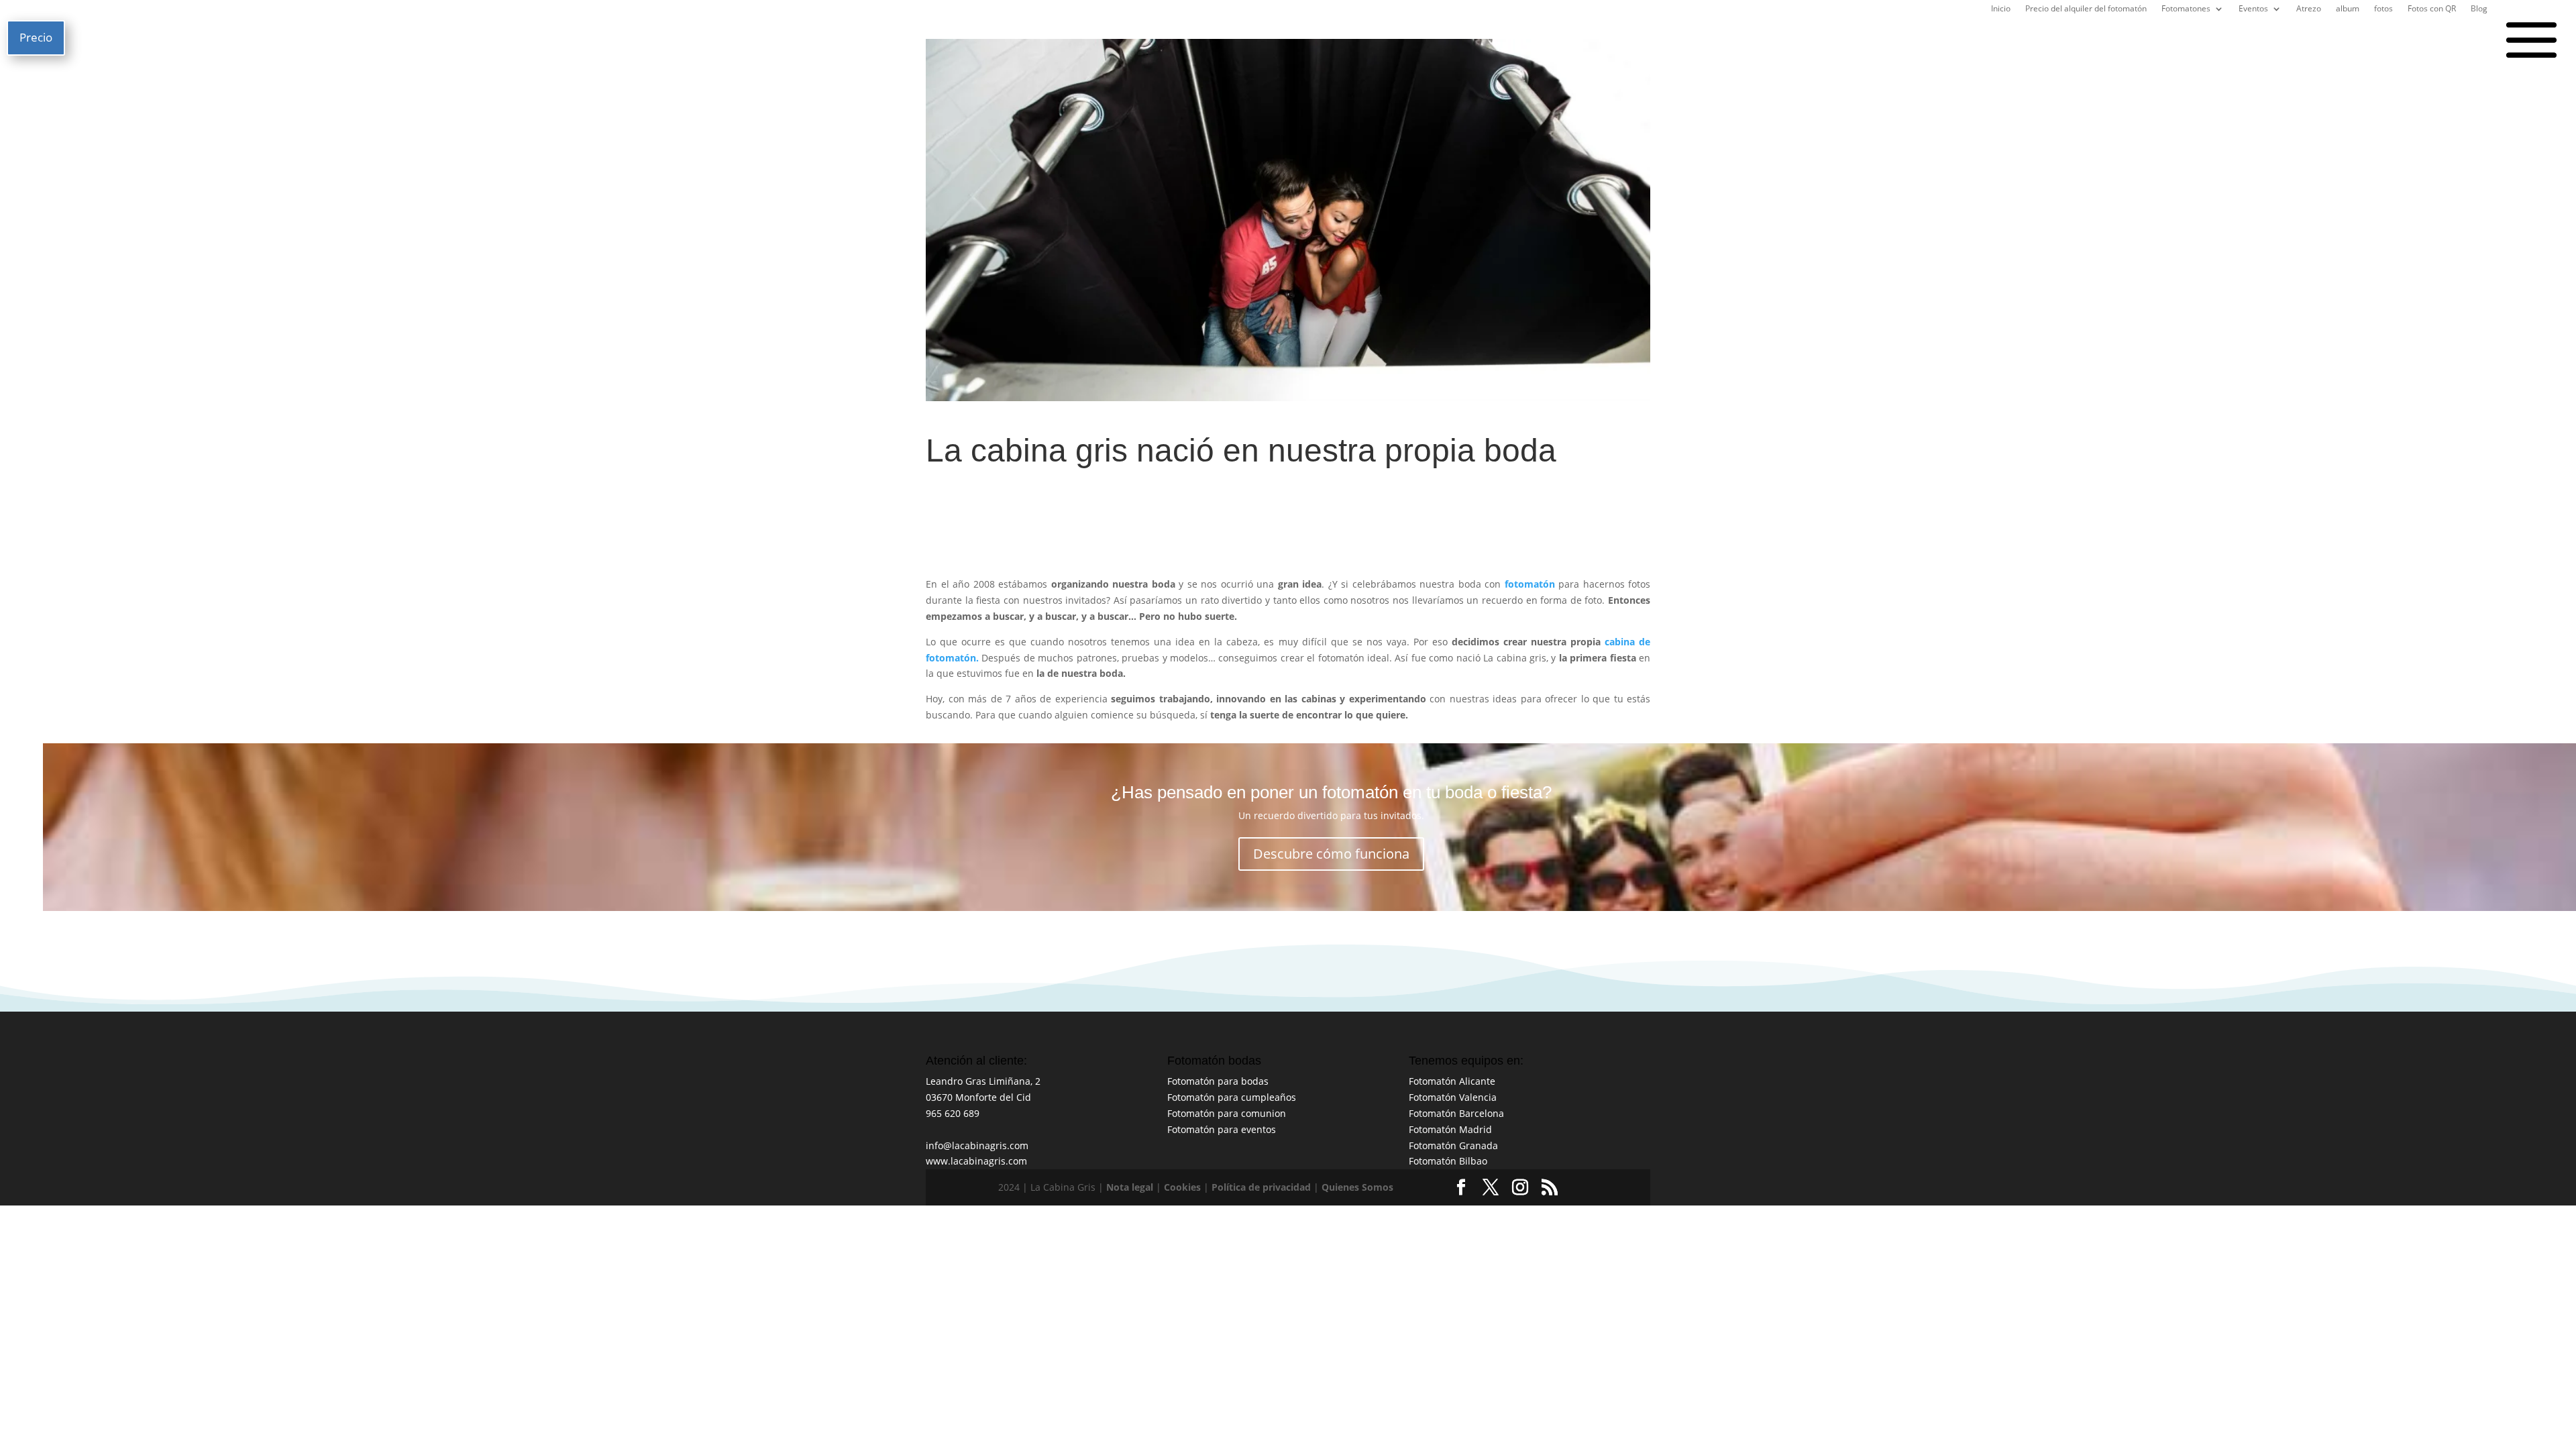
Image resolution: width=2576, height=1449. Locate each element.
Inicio (2001, 10)
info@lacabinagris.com (977, 1145)
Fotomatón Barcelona (1456, 1113)
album (2348, 10)
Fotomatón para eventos (1222, 1129)
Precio (36, 37)
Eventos (2253, 10)
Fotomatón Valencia (1453, 1097)
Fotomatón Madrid (1450, 1129)
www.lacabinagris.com (976, 1161)
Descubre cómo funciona (1331, 854)
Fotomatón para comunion (1227, 1113)
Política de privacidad (1261, 1187)
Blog (2479, 10)
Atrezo (2309, 10)
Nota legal (1130, 1187)
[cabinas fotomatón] (980, 658)
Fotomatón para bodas (1218, 1081)
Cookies (1182, 1187)
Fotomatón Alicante (1452, 1081)
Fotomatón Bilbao (1448, 1161)
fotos (2383, 10)
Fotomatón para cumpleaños (1232, 1097)
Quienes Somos (1357, 1187)
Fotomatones (2186, 10)
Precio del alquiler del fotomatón (2086, 10)
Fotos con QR (2432, 10)
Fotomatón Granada (1453, 1145)
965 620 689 (953, 1113)
